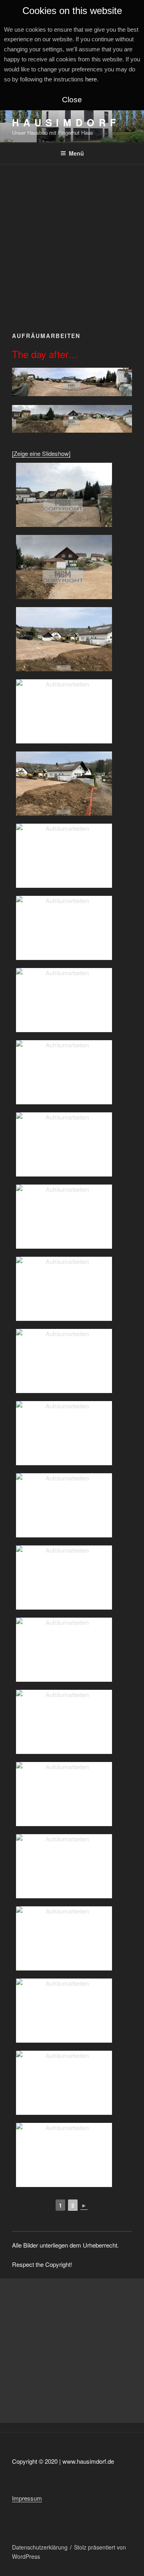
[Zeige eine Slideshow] (41, 453)
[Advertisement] (72, 241)
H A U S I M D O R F (64, 122)
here (91, 79)
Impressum (27, 2498)
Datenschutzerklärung (40, 2547)
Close (72, 100)
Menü (76, 153)
